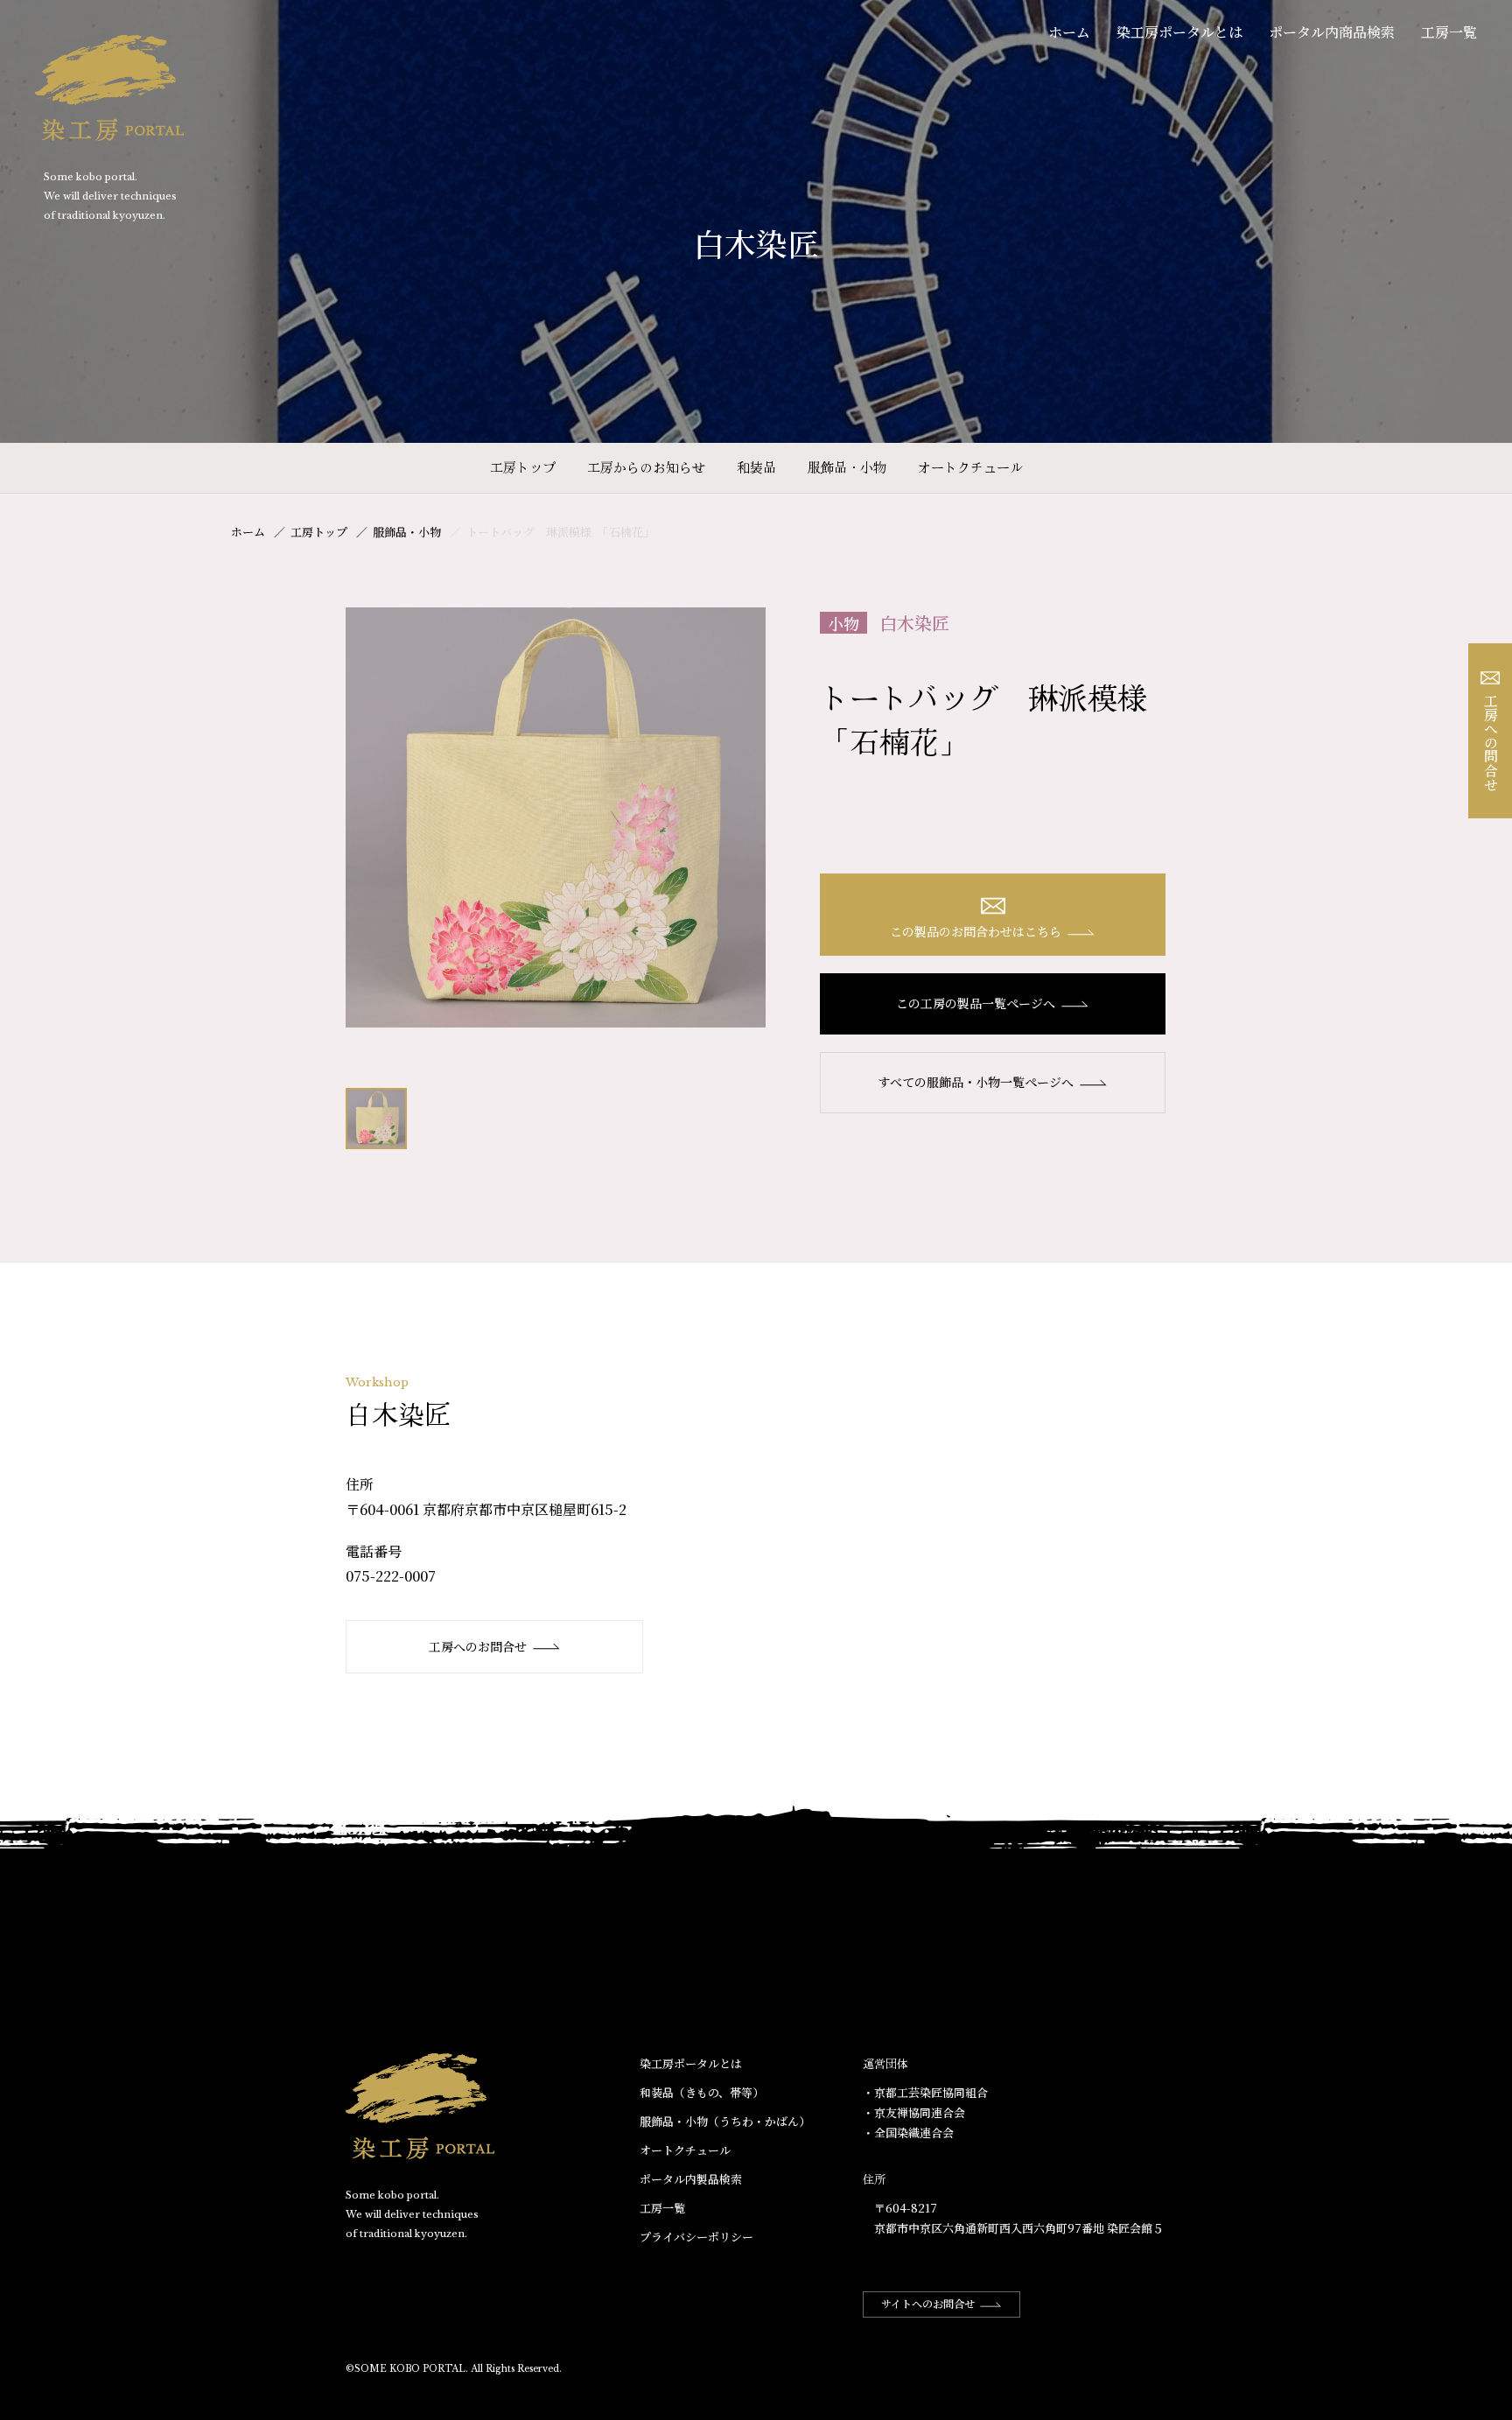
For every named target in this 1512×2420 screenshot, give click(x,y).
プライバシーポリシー (696, 2237)
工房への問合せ (1491, 742)
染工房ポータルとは (1179, 32)
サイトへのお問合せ (928, 2303)
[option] (556, 817)
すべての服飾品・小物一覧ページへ (976, 1082)
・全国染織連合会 (908, 2132)
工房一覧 (1449, 32)
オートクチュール (970, 467)
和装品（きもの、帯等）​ (702, 2092)
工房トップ (523, 467)
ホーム (1069, 32)
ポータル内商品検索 (1332, 32)
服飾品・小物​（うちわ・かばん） (725, 2121)
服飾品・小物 (847, 467)
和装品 (756, 467)
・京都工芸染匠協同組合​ (925, 2092)
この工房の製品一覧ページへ (976, 1003)
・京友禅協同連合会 (914, 2112)
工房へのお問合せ (478, 1646)
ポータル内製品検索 (691, 2179)
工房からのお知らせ (646, 467)
